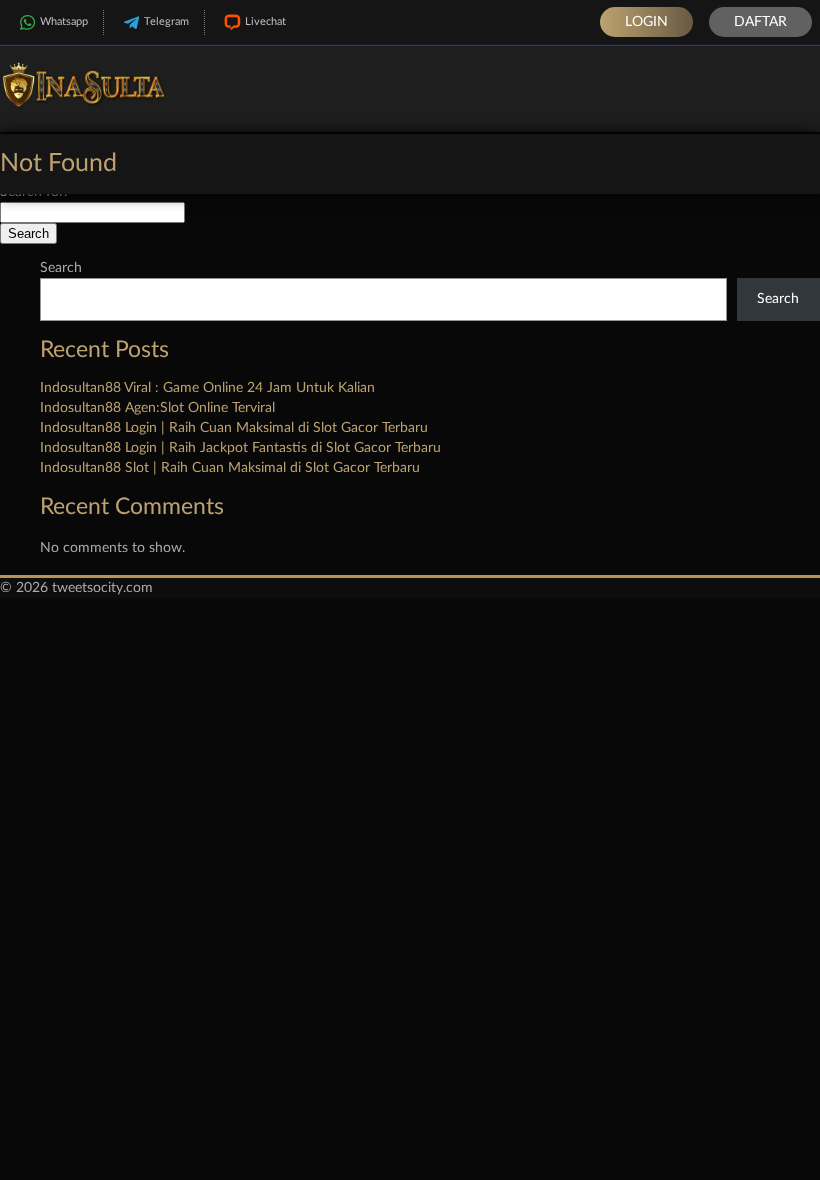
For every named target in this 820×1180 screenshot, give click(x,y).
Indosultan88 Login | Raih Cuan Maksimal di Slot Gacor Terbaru (234, 428)
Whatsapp (64, 21)
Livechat (265, 21)
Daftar (760, 22)
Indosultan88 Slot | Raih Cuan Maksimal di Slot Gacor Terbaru (230, 468)
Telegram (166, 21)
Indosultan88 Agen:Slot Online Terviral (157, 408)
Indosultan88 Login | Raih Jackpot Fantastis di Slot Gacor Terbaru (240, 448)
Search (61, 268)
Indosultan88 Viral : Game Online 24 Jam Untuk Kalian (207, 388)
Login (646, 22)
